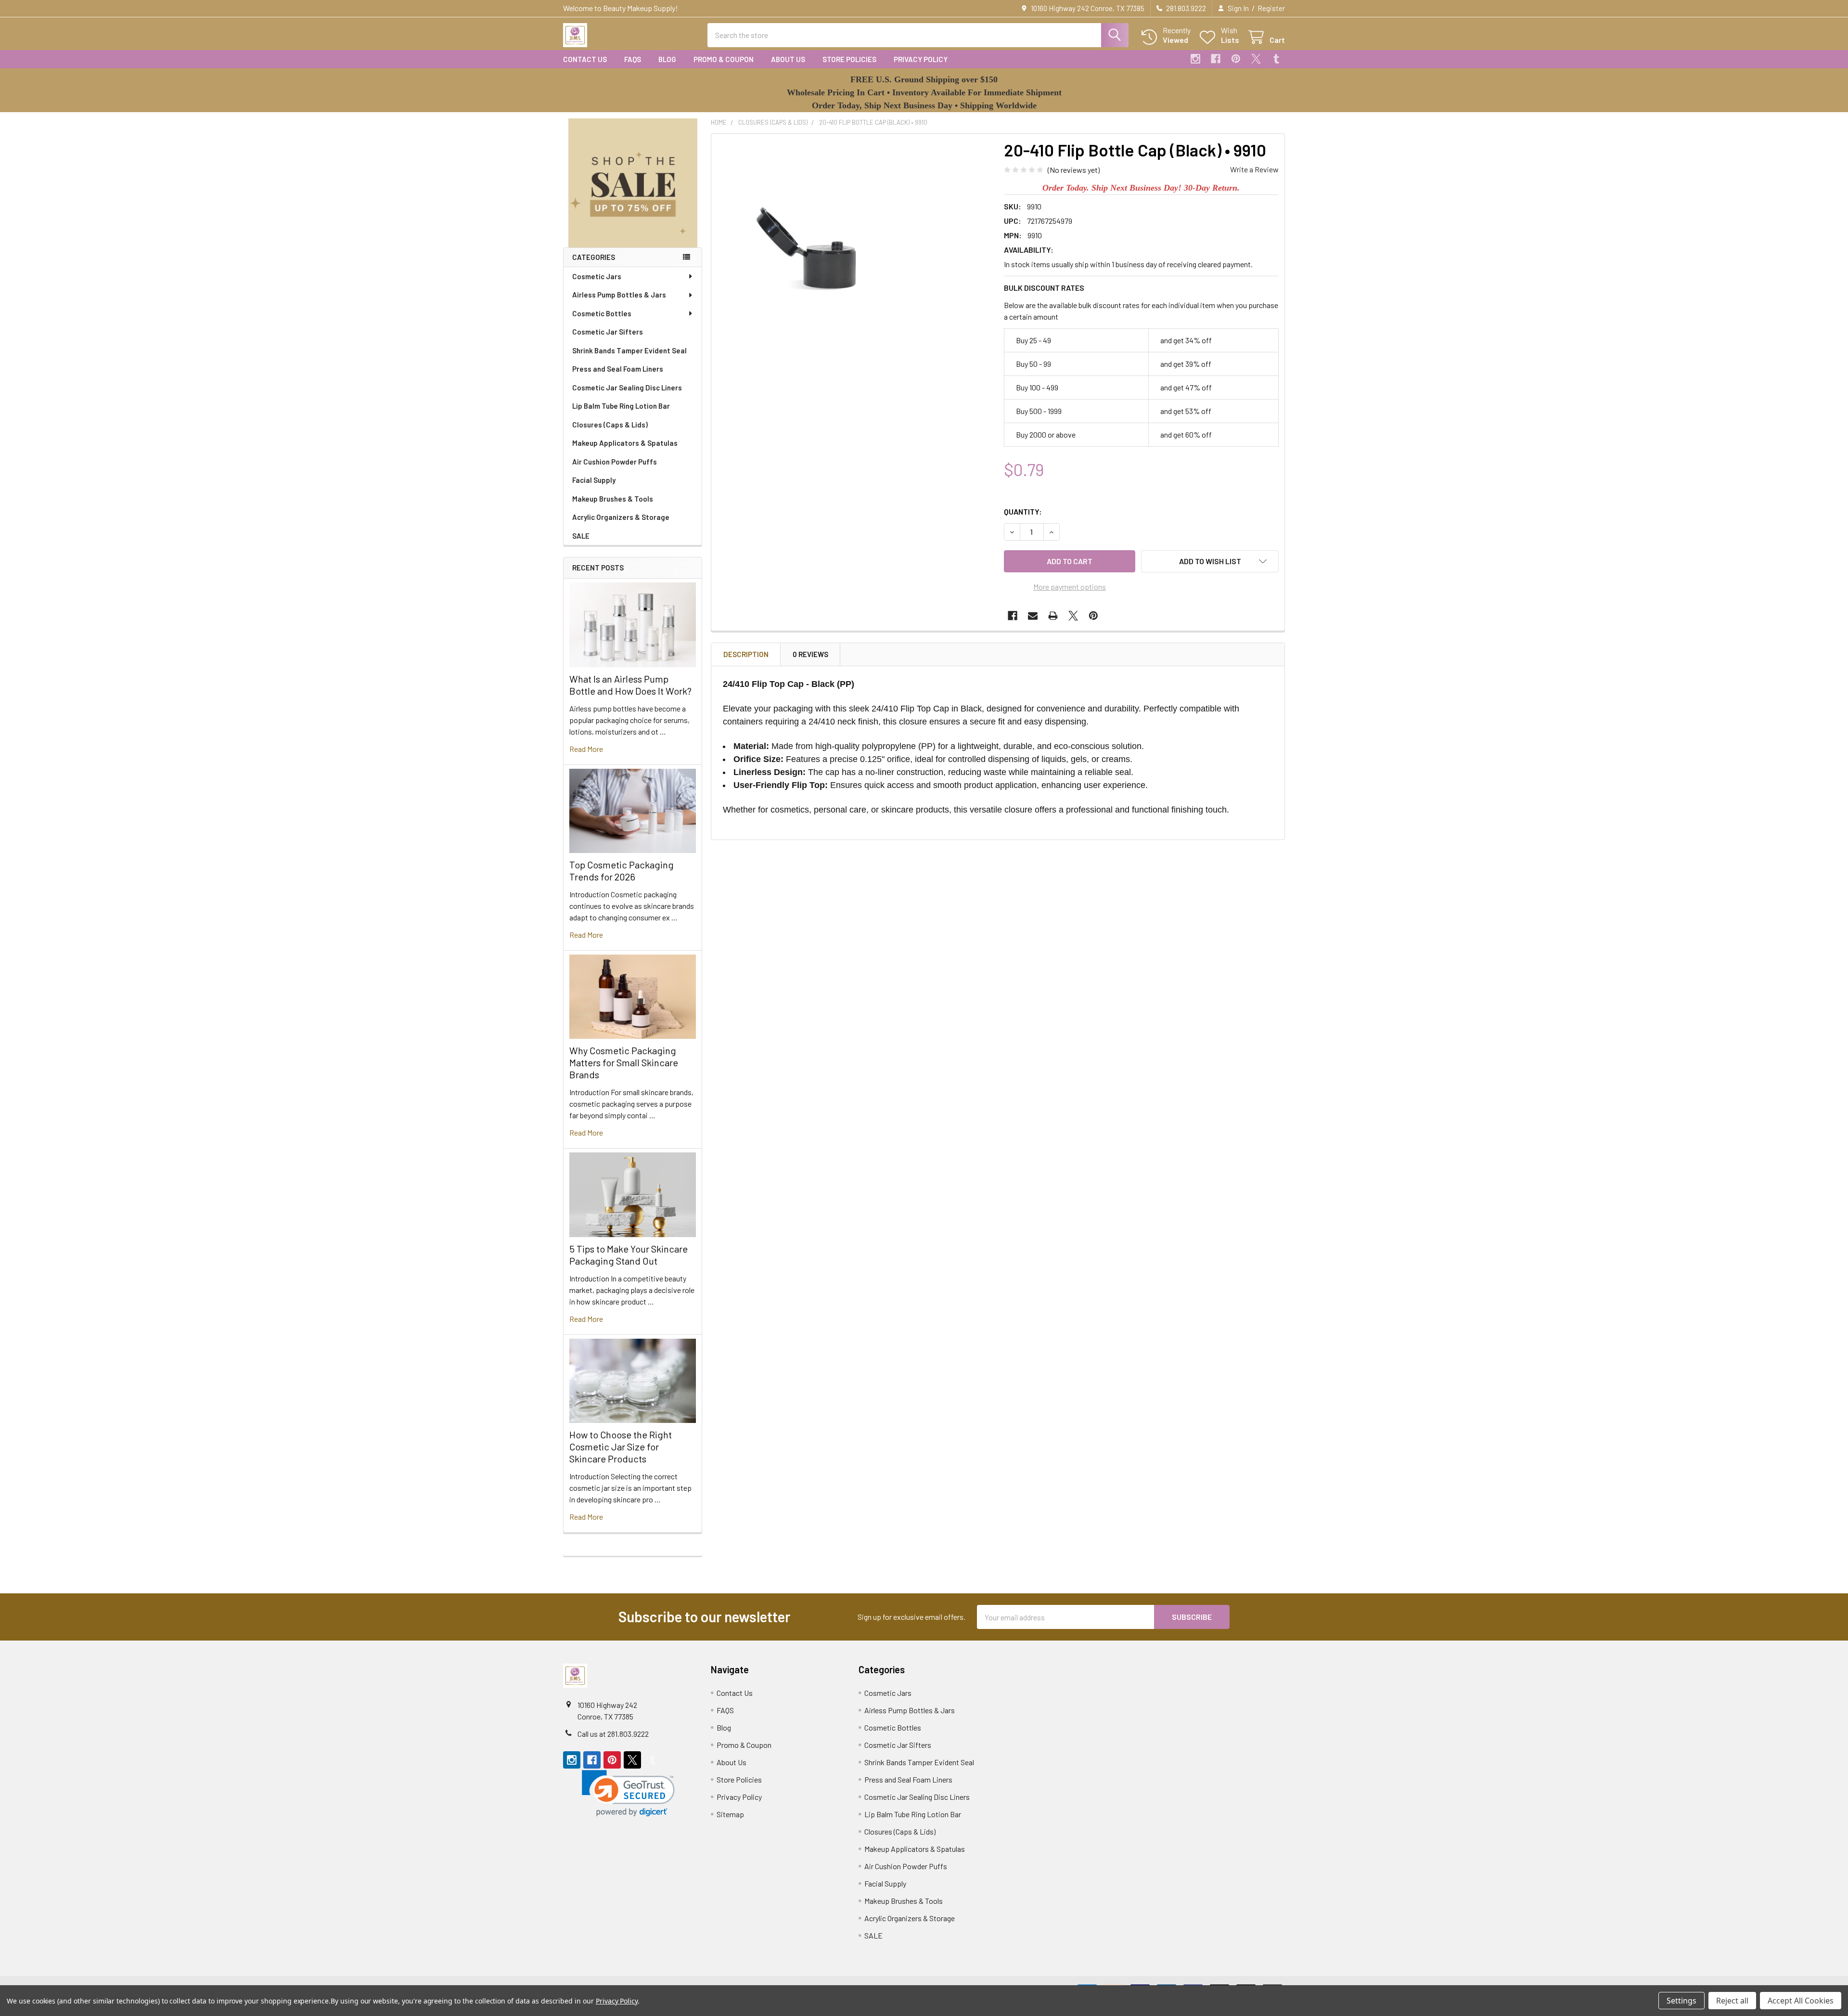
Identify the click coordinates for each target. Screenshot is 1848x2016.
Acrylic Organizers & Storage (621, 517)
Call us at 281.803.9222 (613, 1734)
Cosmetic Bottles (602, 313)
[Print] (1053, 616)
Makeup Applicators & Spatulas (625, 443)
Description (746, 654)
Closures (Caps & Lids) (610, 425)
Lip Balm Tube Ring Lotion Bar (621, 406)
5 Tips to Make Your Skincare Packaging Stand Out (629, 1255)
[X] (1256, 59)
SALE (581, 536)
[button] (633, 183)
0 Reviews (810, 654)
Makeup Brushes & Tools (613, 499)
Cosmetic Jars (597, 276)
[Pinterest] (1236, 59)
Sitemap (730, 1814)
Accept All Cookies (1801, 2001)
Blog (667, 59)
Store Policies (849, 59)
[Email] (1033, 616)
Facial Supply (594, 480)
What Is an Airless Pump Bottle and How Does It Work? (630, 685)
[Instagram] (1195, 59)
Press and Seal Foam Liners (618, 369)
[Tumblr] (1276, 59)
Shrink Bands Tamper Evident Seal (629, 350)
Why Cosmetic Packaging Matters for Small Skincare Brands (624, 1062)
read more (586, 749)
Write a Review (1254, 169)
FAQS (633, 59)
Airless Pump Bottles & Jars (619, 295)
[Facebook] (1216, 59)
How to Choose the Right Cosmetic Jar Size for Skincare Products (621, 1447)
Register (1271, 8)
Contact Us (585, 59)
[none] (823, 246)
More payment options (1070, 587)
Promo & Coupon (724, 59)
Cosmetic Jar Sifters (608, 332)
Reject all (1732, 2001)
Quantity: (1023, 511)
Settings (1681, 2001)
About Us (788, 59)
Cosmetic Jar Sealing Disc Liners (627, 388)
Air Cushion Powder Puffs (615, 462)
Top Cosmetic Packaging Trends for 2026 (622, 871)
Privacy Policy (921, 59)
